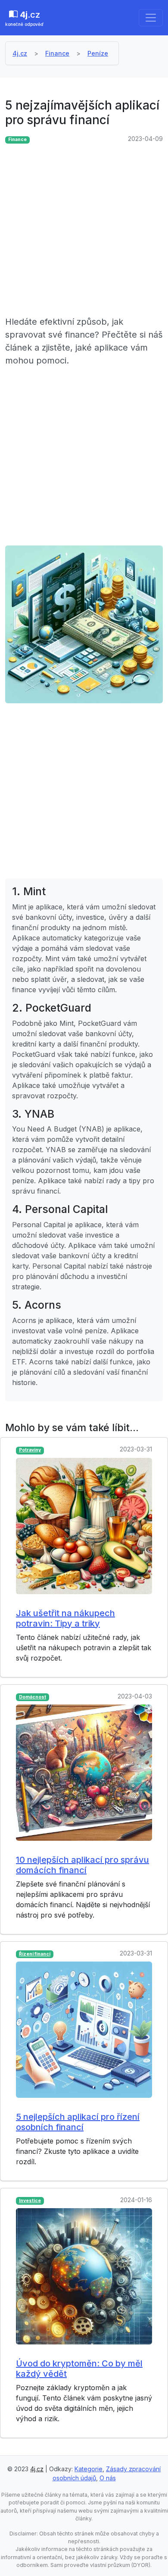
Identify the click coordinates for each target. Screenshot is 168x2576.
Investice (30, 2201)
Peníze (98, 53)
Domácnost (33, 1697)
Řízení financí (35, 1954)
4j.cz (20, 53)
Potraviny (30, 1450)
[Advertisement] (84, 231)
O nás (108, 2478)
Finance (57, 53)
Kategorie (89, 2469)
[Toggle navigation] (151, 18)
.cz (24, 18)
